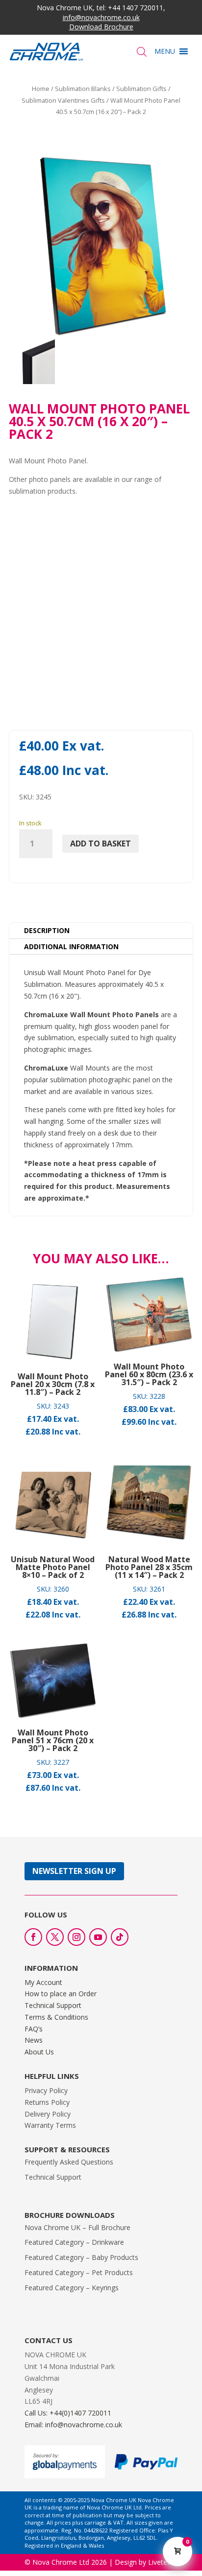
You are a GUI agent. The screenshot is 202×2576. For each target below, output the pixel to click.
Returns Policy (47, 2102)
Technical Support (53, 2005)
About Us (39, 2052)
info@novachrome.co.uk (101, 17)
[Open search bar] (142, 52)
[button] (165, 51)
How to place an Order (61, 1994)
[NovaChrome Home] (55, 52)
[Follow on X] (55, 1937)
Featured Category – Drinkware (74, 2242)
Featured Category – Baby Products (81, 2257)
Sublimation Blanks (83, 89)
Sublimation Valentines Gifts (63, 100)
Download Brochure (101, 27)
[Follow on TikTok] (120, 1937)
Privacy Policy (46, 2090)
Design (126, 2562)
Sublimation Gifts (141, 89)
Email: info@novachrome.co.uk (73, 2425)
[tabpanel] (101, 1085)
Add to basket (101, 843)
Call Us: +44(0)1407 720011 (68, 2413)
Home (41, 89)
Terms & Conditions (56, 2017)
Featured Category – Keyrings (72, 2288)
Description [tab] (47, 930)
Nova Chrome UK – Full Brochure (77, 2227)
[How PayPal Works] (146, 2467)
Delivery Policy (48, 2114)
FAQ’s (34, 2029)
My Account (43, 1982)
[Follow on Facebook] (33, 1937)
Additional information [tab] (71, 946)
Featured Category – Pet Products (79, 2272)
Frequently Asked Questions (69, 2162)
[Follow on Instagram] (76, 1937)
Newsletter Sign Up (74, 1871)
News (34, 2040)
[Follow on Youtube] (98, 1937)
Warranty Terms (50, 2125)
